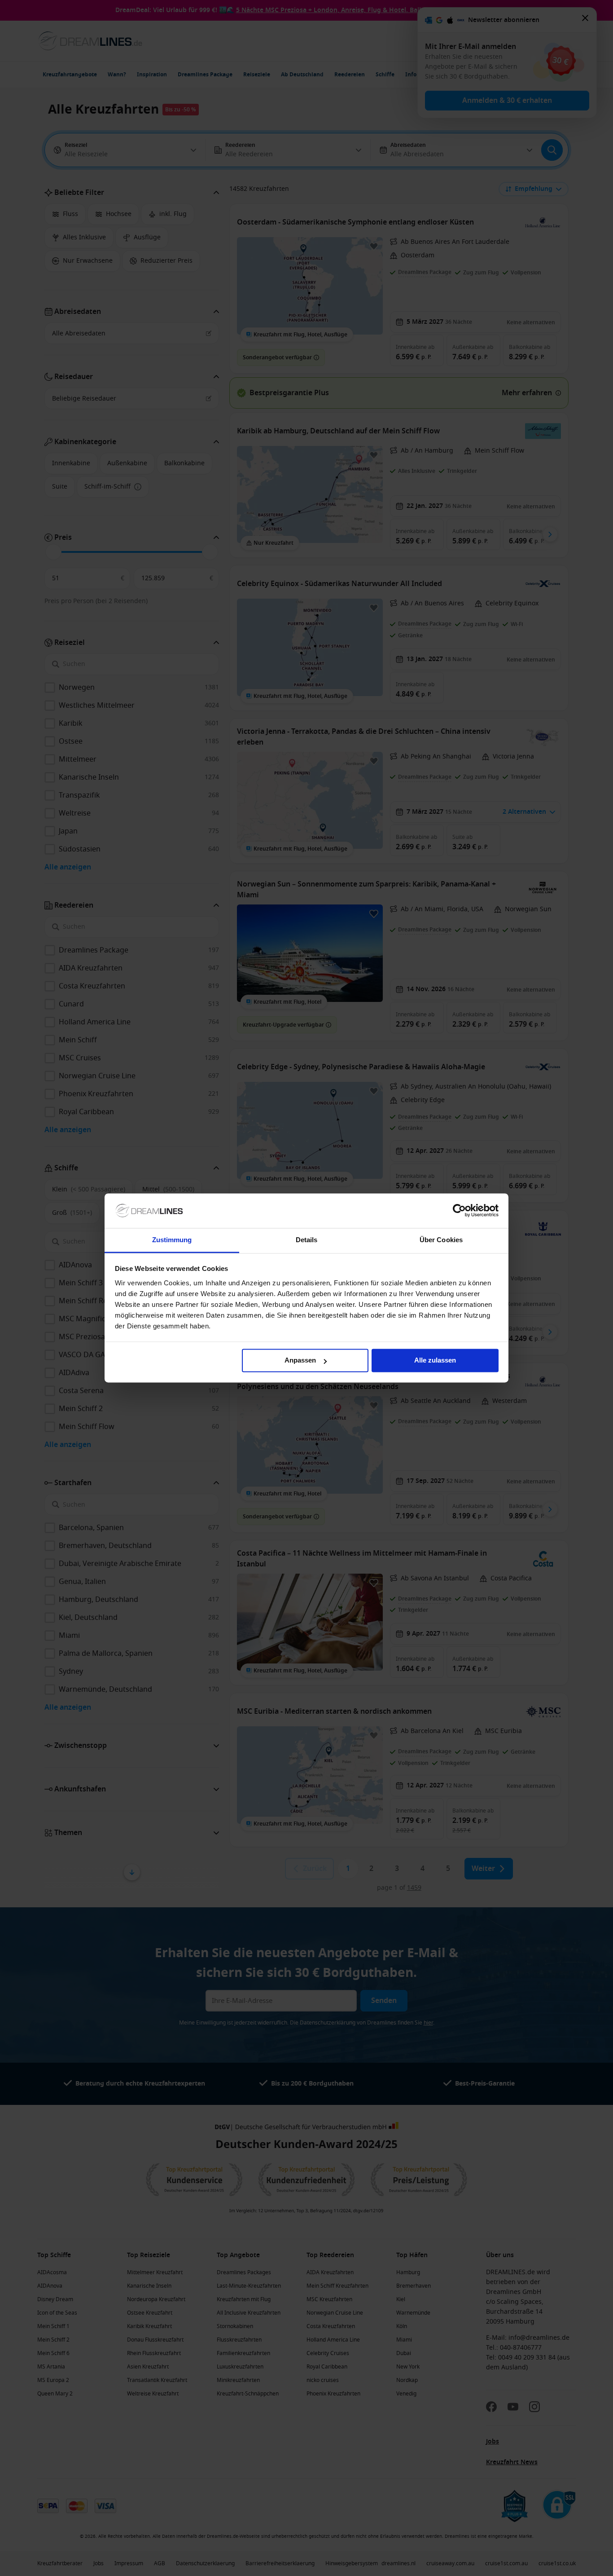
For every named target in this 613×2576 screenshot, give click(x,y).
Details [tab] (307, 1240)
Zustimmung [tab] (172, 1240)
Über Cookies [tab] (441, 1240)
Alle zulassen (435, 1361)
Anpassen (300, 1361)
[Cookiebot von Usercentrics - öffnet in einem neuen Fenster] (459, 1211)
